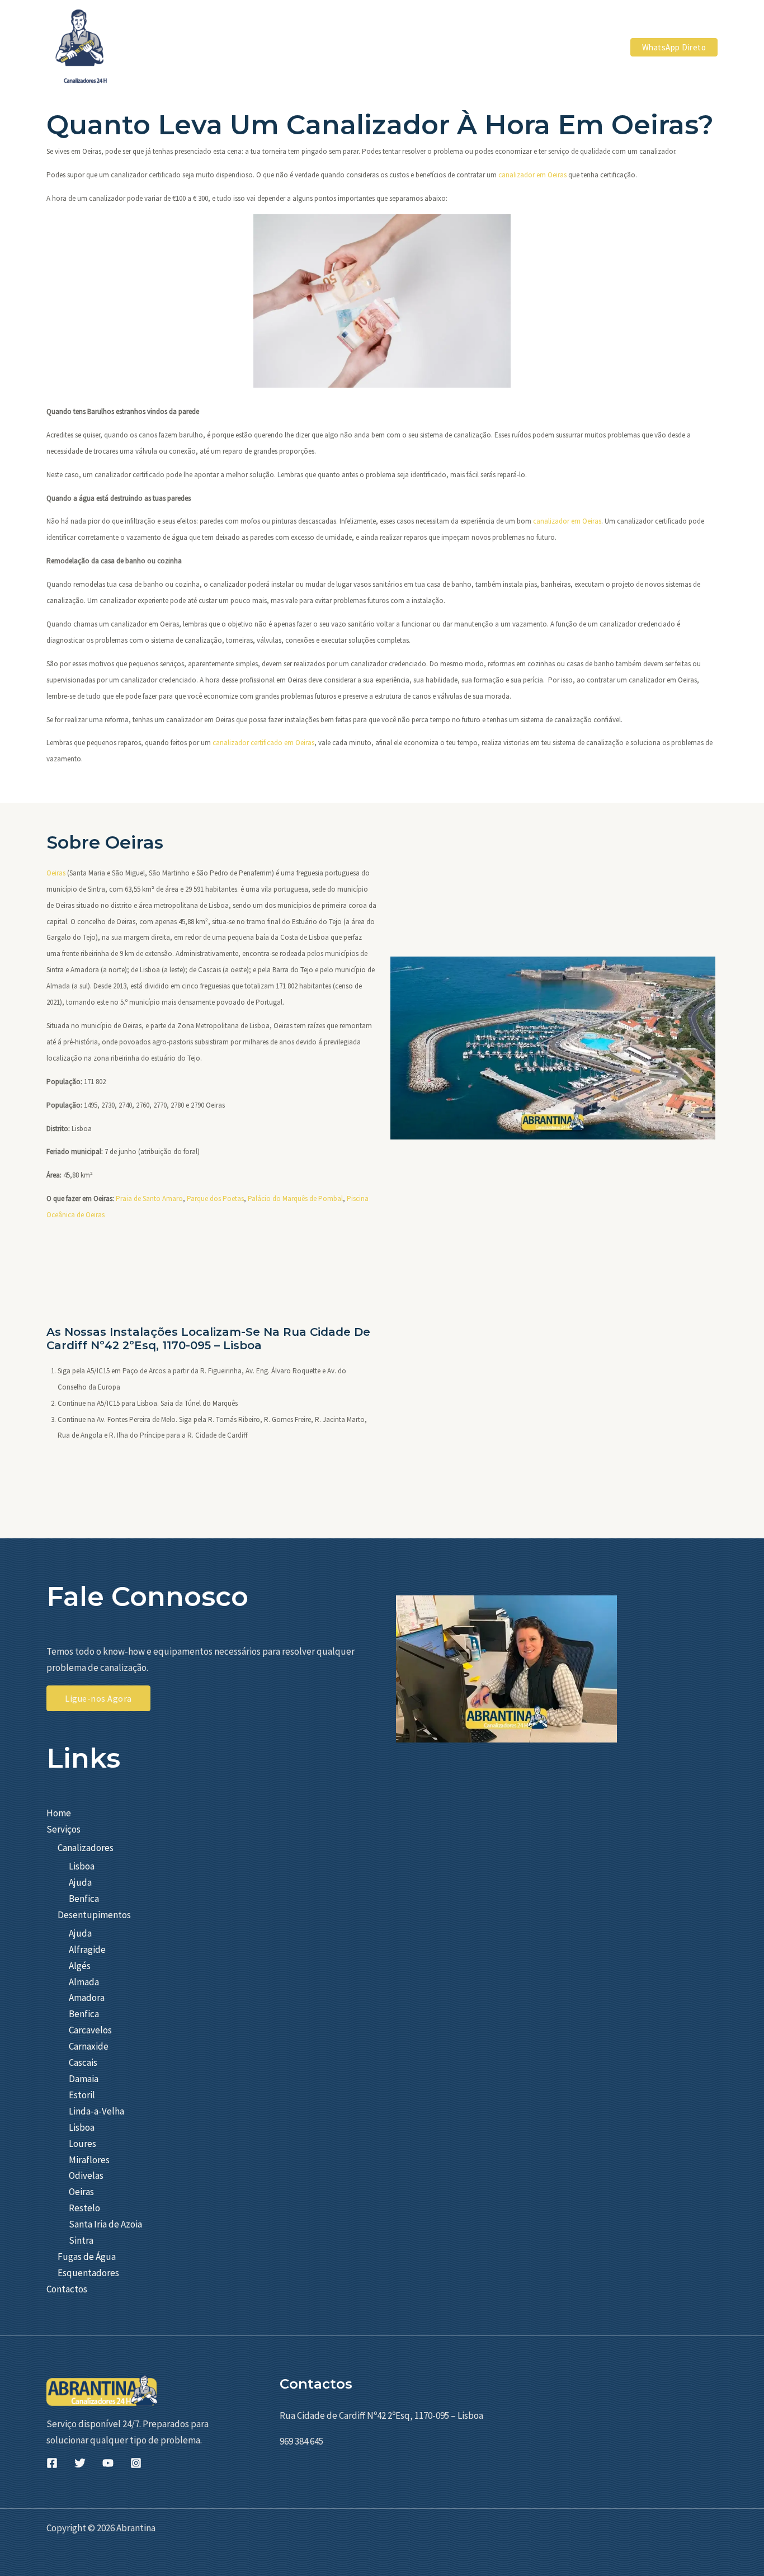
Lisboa (82, 1866)
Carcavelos (90, 2030)
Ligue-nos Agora (98, 1698)
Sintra (81, 2240)
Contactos (67, 2289)
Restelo (84, 2208)
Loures (82, 2144)
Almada (84, 1982)
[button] (478, 47)
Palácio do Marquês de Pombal (295, 1198)
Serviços (63, 1829)
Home (59, 1813)
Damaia (84, 2079)
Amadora (87, 1998)
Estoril (82, 2095)
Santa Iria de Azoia (105, 2224)
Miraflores (89, 2160)
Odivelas (86, 2175)
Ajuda (80, 1882)
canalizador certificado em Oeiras (263, 743)
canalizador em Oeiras (532, 175)
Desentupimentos (94, 1915)
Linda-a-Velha (96, 2111)
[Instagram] (136, 2463)
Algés (80, 1966)
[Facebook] (52, 2463)
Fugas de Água (87, 2257)
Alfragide (87, 1949)
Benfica (84, 1899)
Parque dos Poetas (215, 1198)
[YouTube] (108, 2463)
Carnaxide (89, 2046)
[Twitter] (80, 2463)
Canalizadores (86, 1848)
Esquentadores (88, 2273)
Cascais (83, 2062)
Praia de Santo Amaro (149, 1198)
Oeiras (56, 873)
